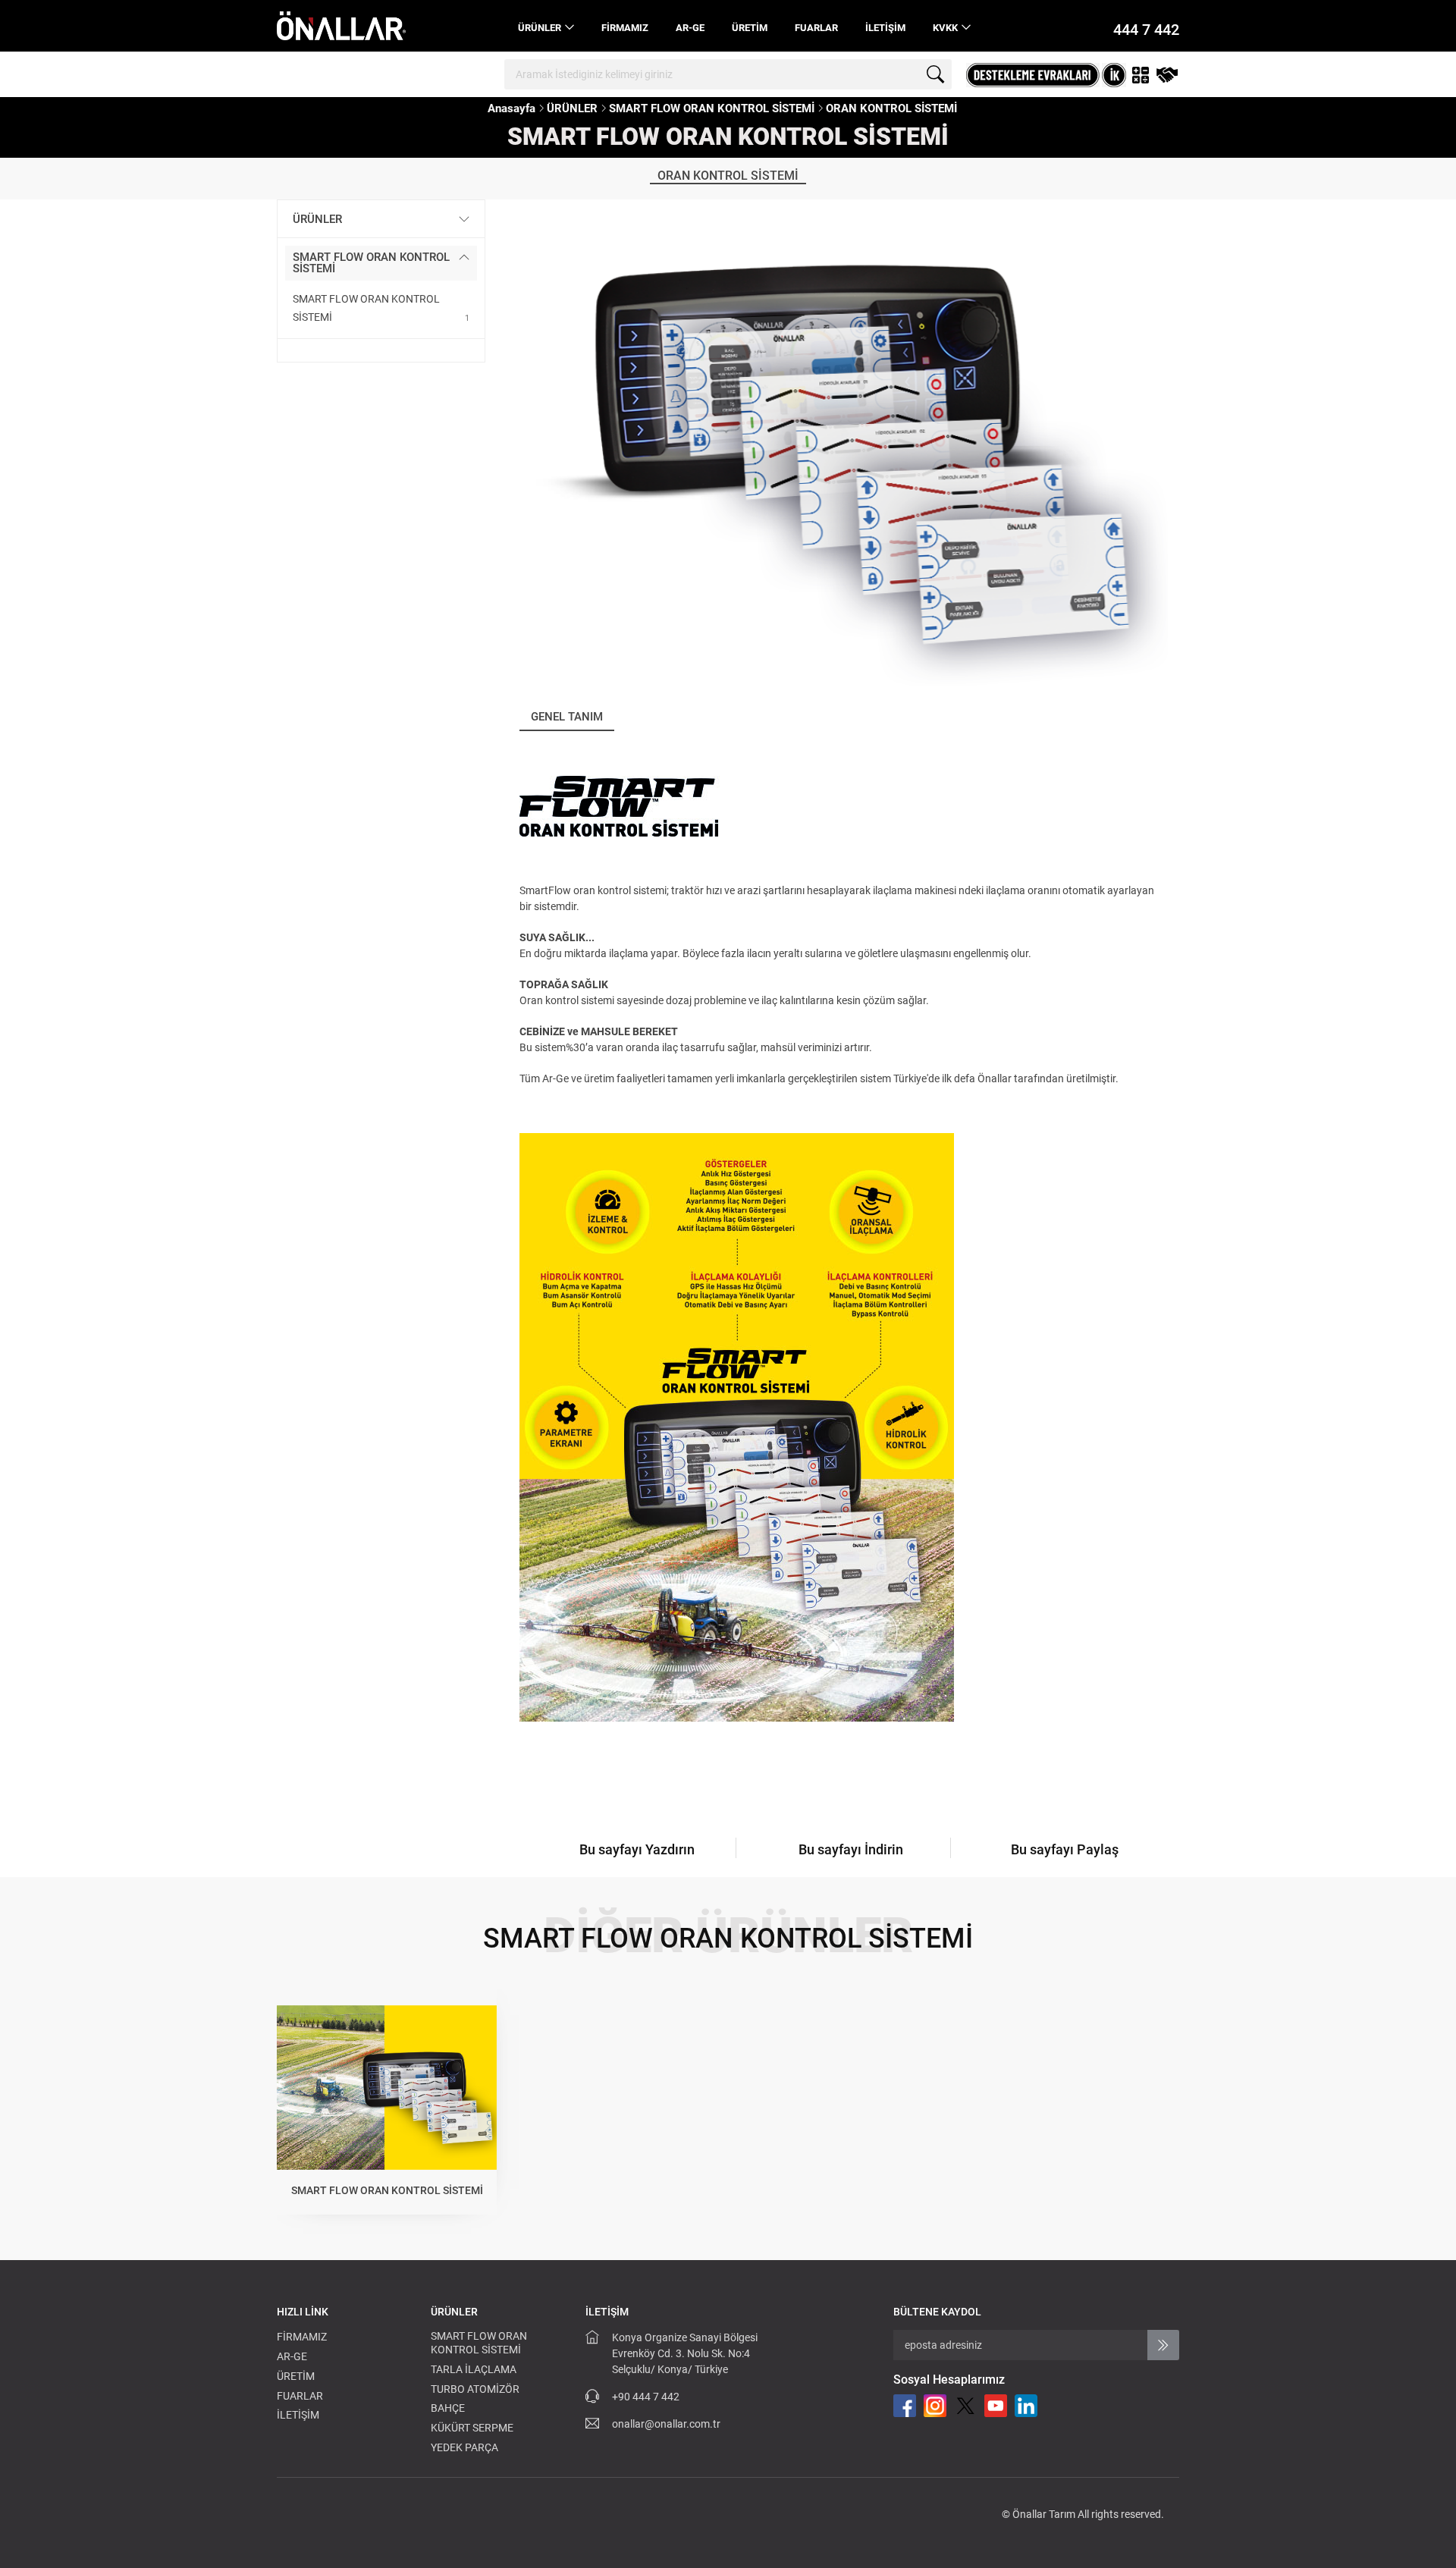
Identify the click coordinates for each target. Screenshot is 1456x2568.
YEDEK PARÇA (464, 2447)
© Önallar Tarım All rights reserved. (1083, 2514)
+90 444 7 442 (646, 2397)
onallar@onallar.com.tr (666, 2424)
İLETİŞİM (885, 28)
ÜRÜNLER (540, 28)
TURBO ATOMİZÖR (475, 2389)
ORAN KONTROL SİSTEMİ (891, 108)
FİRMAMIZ (625, 28)
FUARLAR (816, 28)
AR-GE (690, 28)
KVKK (945, 28)
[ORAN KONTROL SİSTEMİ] (844, 443)
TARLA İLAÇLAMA (474, 2369)
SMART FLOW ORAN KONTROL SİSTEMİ (712, 108)
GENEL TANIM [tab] (567, 717)
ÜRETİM (750, 28)
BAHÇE (448, 2408)
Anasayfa (511, 108)
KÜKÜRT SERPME (472, 2428)
